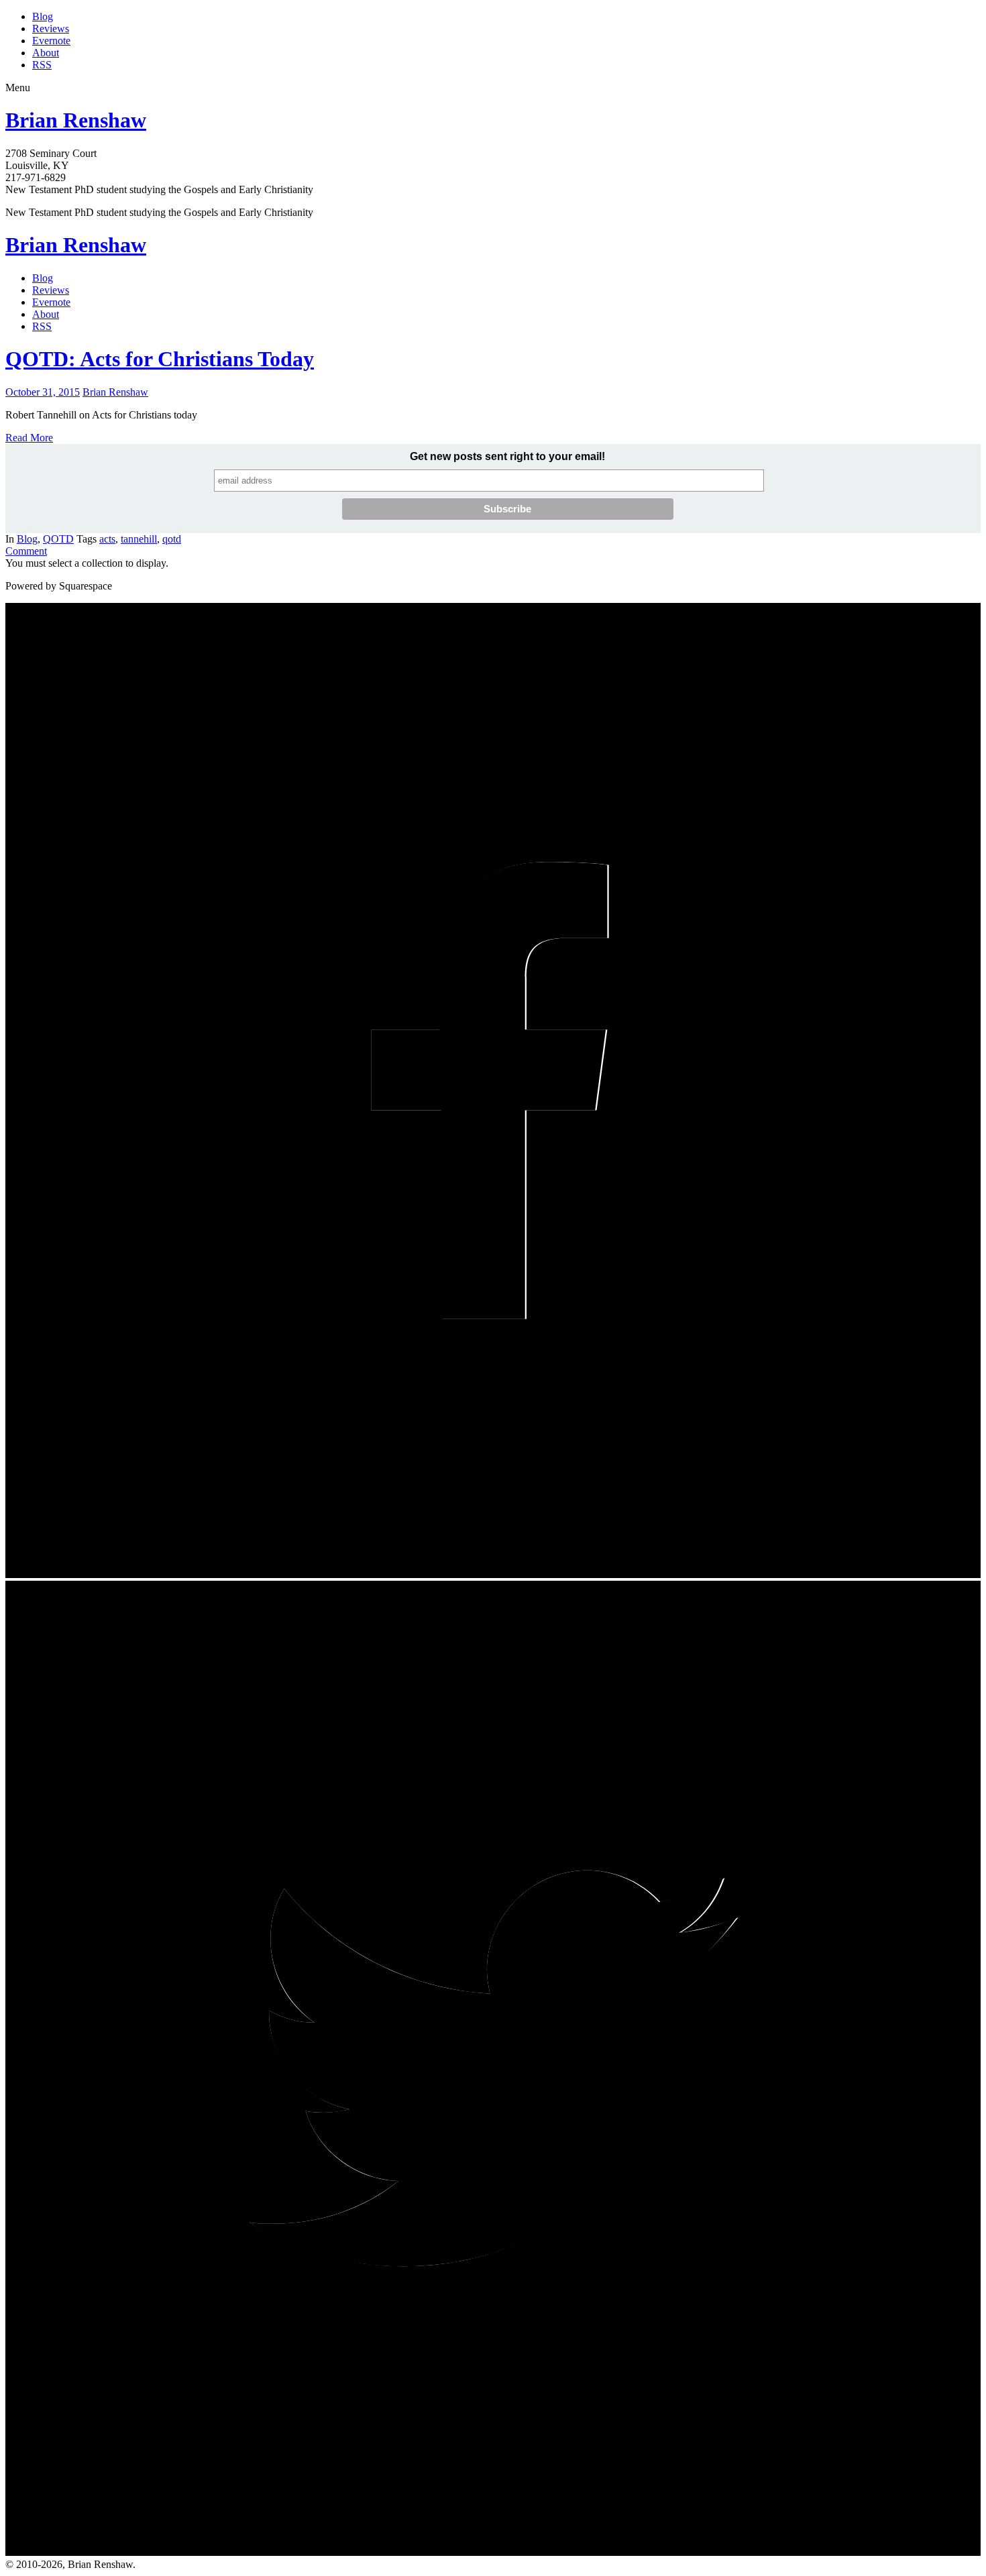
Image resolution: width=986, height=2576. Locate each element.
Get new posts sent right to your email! (507, 456)
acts (107, 539)
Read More (29, 438)
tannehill (139, 539)
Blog (43, 16)
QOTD (58, 539)
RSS (42, 65)
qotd (172, 539)
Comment (26, 551)
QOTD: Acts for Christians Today (160, 359)
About (46, 53)
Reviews (51, 29)
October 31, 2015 (43, 392)
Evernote (51, 41)
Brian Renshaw (76, 120)
